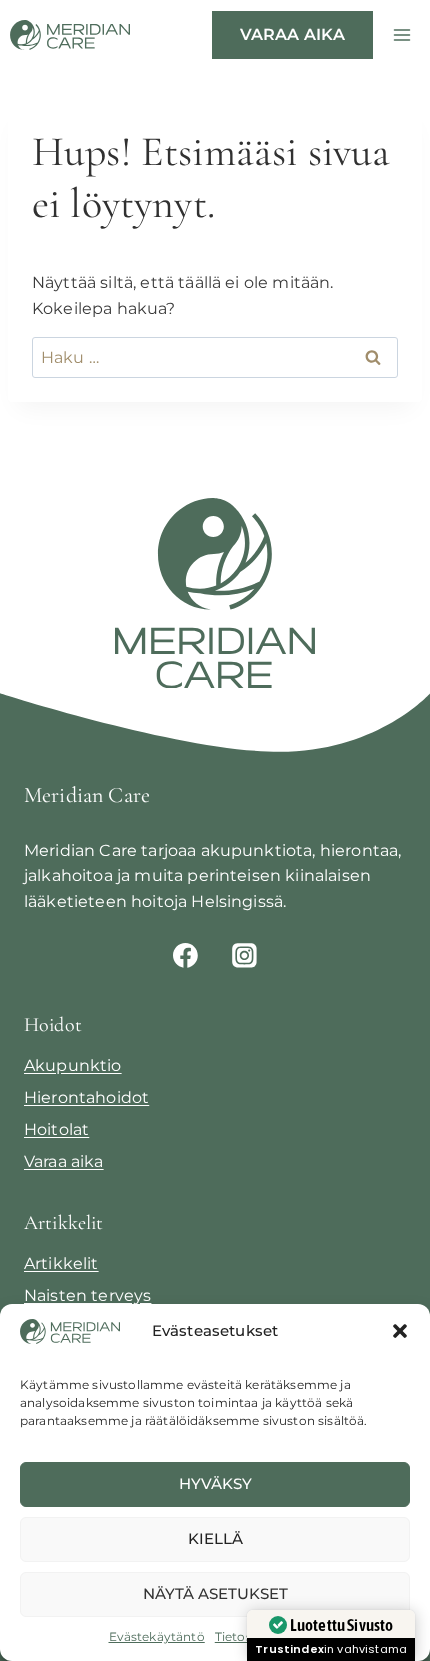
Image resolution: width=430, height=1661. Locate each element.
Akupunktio (73, 1065)
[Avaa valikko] (401, 34)
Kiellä (215, 1538)
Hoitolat (56, 1129)
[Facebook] (185, 955)
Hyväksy (215, 1483)
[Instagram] (245, 955)
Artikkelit (61, 1263)
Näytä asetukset (215, 1593)
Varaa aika (293, 34)
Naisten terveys (87, 1295)
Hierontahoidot (86, 1097)
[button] (400, 1331)
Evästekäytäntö (157, 1636)
